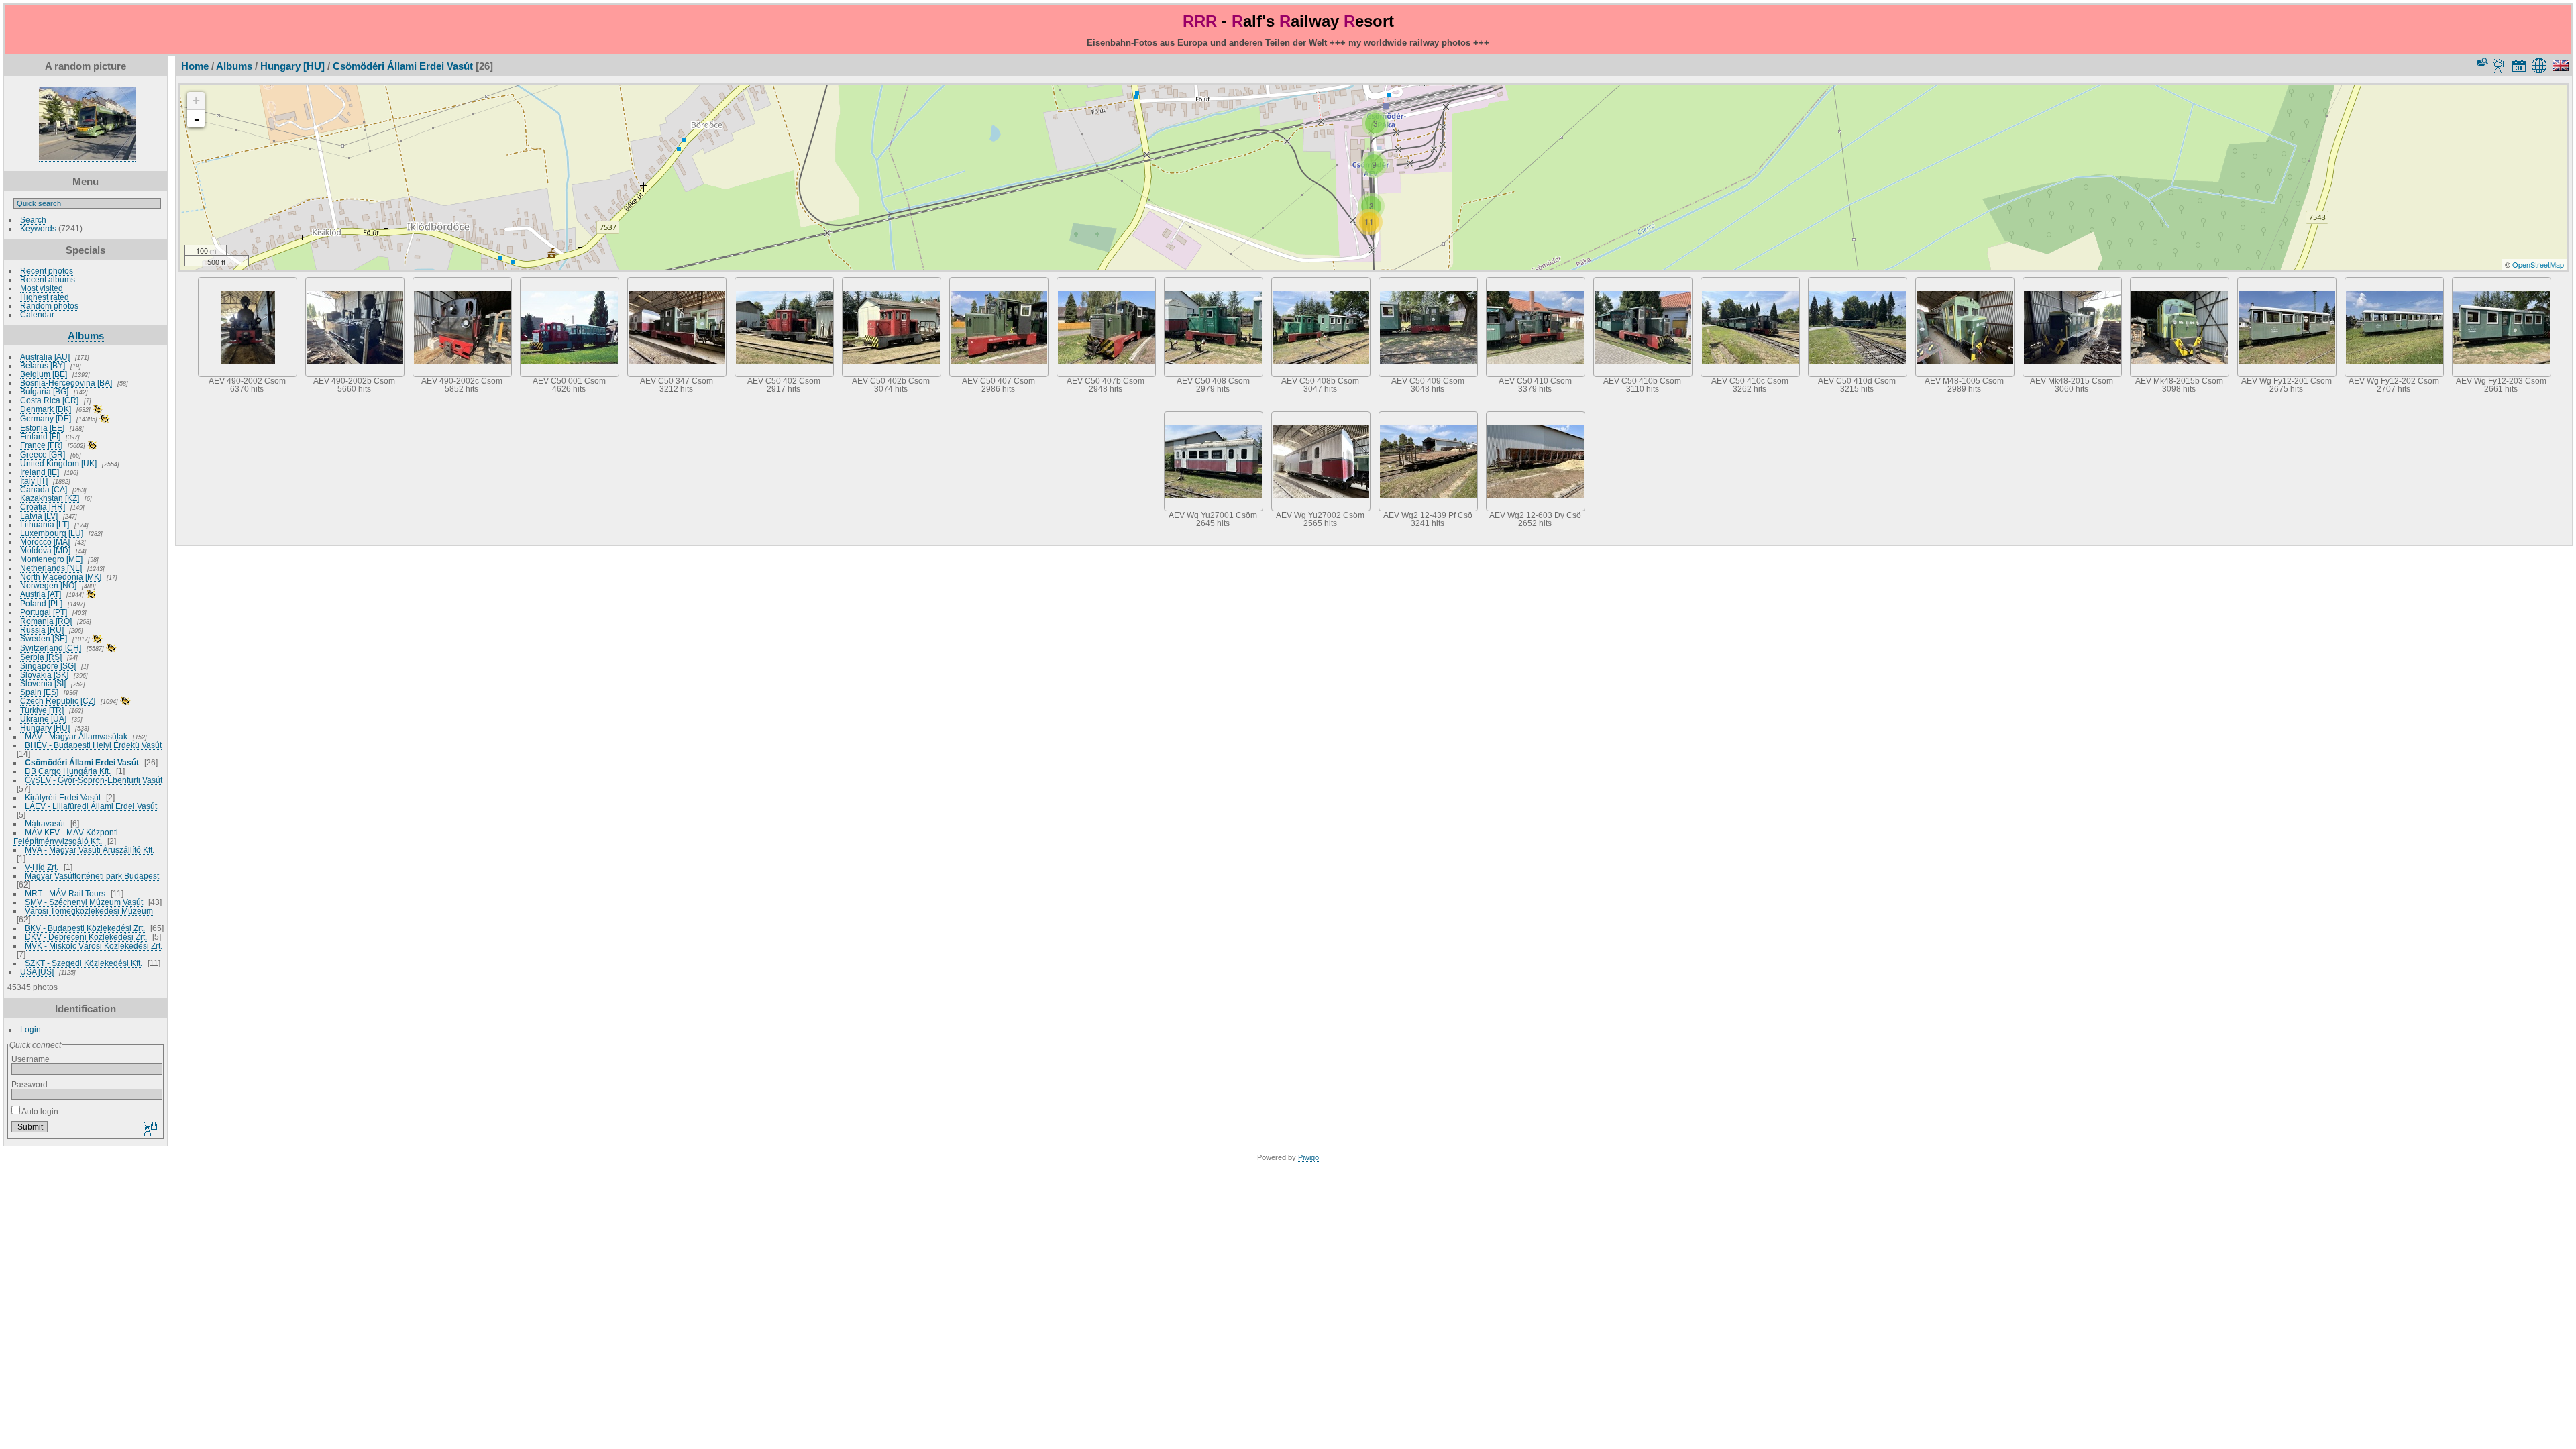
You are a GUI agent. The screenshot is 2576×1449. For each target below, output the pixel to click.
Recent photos (47, 271)
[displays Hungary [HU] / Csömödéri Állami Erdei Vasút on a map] (2541, 66)
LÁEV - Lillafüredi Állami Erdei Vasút (91, 806)
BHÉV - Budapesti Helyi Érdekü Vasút (93, 745)
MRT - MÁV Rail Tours (65, 893)
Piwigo (1308, 1157)
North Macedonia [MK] (61, 577)
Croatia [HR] (43, 507)
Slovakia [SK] (44, 675)
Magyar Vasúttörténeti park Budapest (92, 876)
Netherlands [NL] (51, 568)
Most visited (42, 288)
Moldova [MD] (45, 550)
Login (31, 1029)
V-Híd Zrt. (42, 867)
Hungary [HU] (45, 728)
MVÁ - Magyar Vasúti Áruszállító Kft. (90, 850)
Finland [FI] (40, 436)
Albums (86, 336)
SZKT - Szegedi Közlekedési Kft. (84, 963)
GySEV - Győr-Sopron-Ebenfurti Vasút (94, 780)
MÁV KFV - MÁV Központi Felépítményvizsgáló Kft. (66, 837)
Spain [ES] (39, 692)
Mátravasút (45, 823)
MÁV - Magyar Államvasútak (76, 736)
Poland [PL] (41, 603)
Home (195, 66)
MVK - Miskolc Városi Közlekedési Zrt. (94, 946)
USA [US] (37, 972)
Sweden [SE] (44, 638)
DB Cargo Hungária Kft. (68, 771)
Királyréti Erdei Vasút (63, 797)
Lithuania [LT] (45, 524)
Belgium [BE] (44, 374)
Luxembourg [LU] (52, 533)
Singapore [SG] (48, 666)
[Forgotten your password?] (150, 1130)
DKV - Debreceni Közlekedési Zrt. (86, 937)
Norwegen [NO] (48, 585)
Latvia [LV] (39, 516)
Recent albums (48, 279)
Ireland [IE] (40, 472)
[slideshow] (2499, 66)
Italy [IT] (34, 481)
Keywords (38, 228)
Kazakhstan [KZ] (50, 498)
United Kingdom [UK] (58, 463)
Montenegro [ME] (51, 559)
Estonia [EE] (42, 428)
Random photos (49, 306)
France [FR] (41, 445)
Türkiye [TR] (42, 710)
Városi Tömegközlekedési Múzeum (89, 911)
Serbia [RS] (41, 657)
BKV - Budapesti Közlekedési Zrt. (85, 928)
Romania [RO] (46, 621)
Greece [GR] (43, 454)
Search (33, 220)
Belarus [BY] (43, 365)
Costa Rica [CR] (49, 400)
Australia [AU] (45, 357)
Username (31, 1059)
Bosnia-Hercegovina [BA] (66, 383)
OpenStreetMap (2538, 264)
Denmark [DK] (46, 409)
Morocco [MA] (45, 542)
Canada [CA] (44, 489)
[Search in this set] (2481, 62)
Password (30, 1084)
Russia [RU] (42, 630)
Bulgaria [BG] (44, 391)
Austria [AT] (41, 594)
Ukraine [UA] (43, 719)
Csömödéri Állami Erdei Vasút (82, 762)
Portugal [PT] (44, 612)
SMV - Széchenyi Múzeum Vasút (84, 902)
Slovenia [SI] (43, 683)
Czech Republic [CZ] (58, 701)
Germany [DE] (46, 418)
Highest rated (45, 297)
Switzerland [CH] (51, 648)
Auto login (39, 1111)
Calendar (37, 314)
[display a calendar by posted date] (2519, 66)
